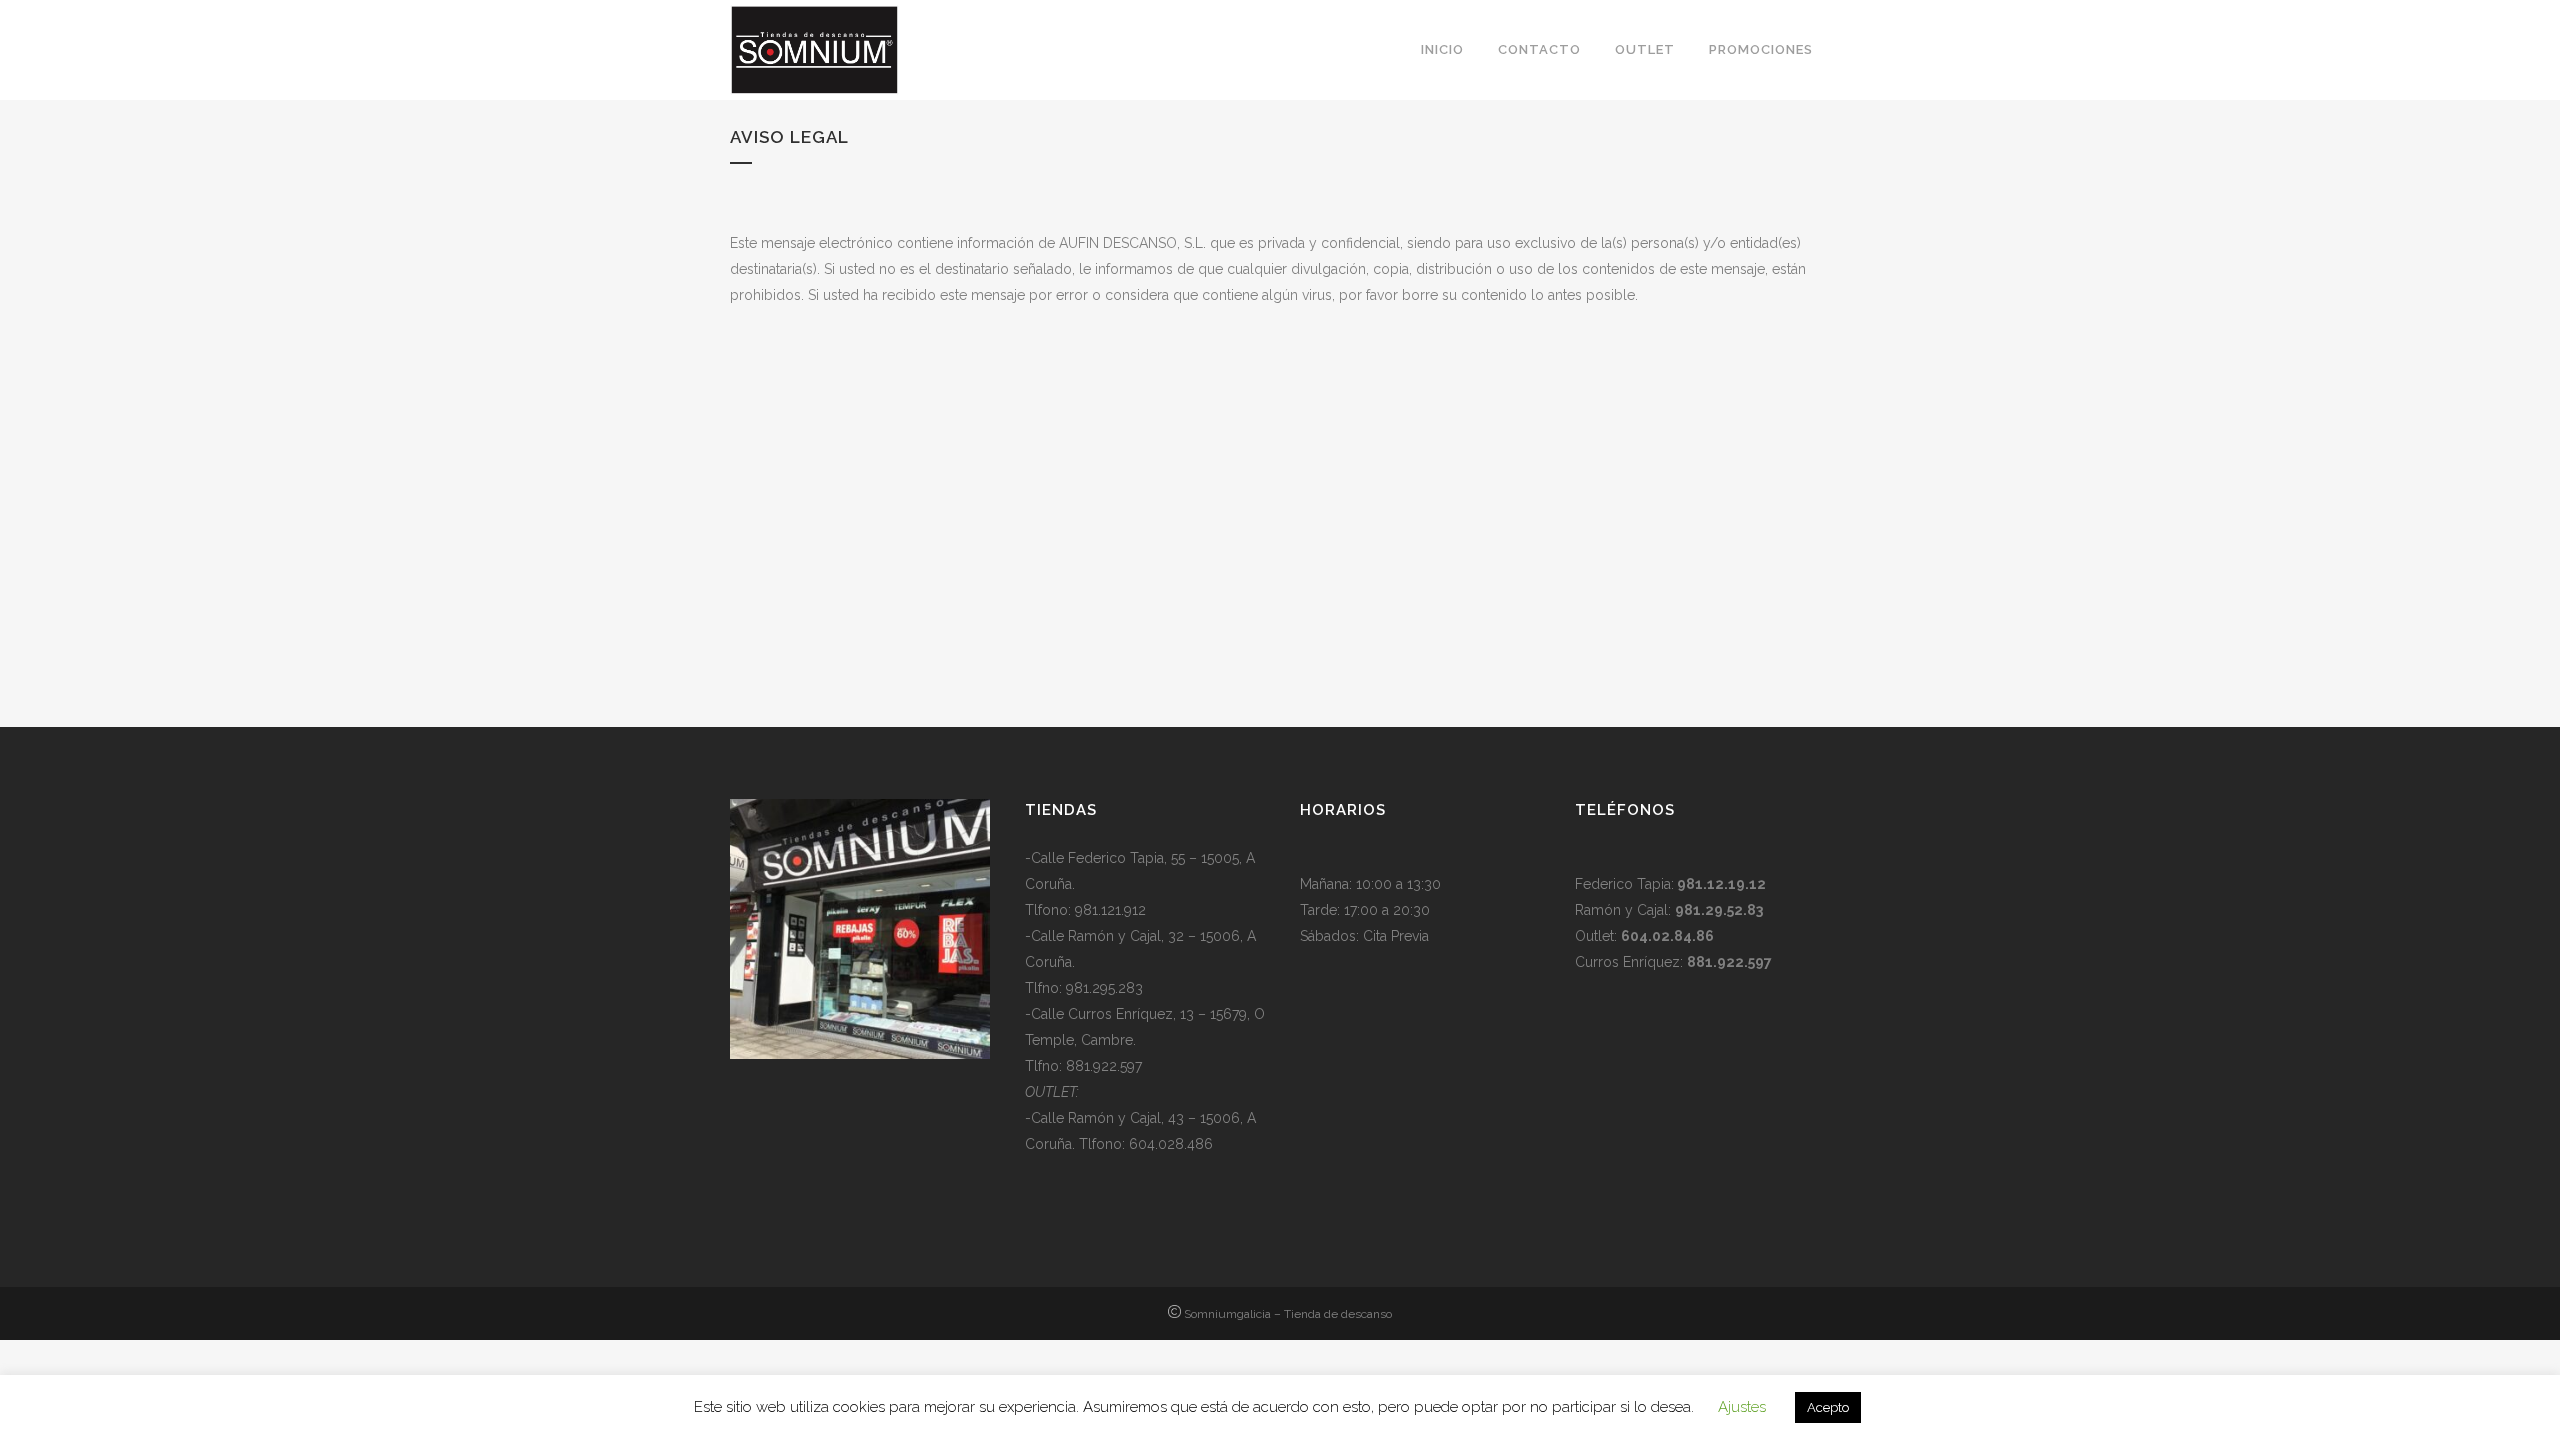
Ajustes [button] (1742, 1407)
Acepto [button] (1828, 1407)
